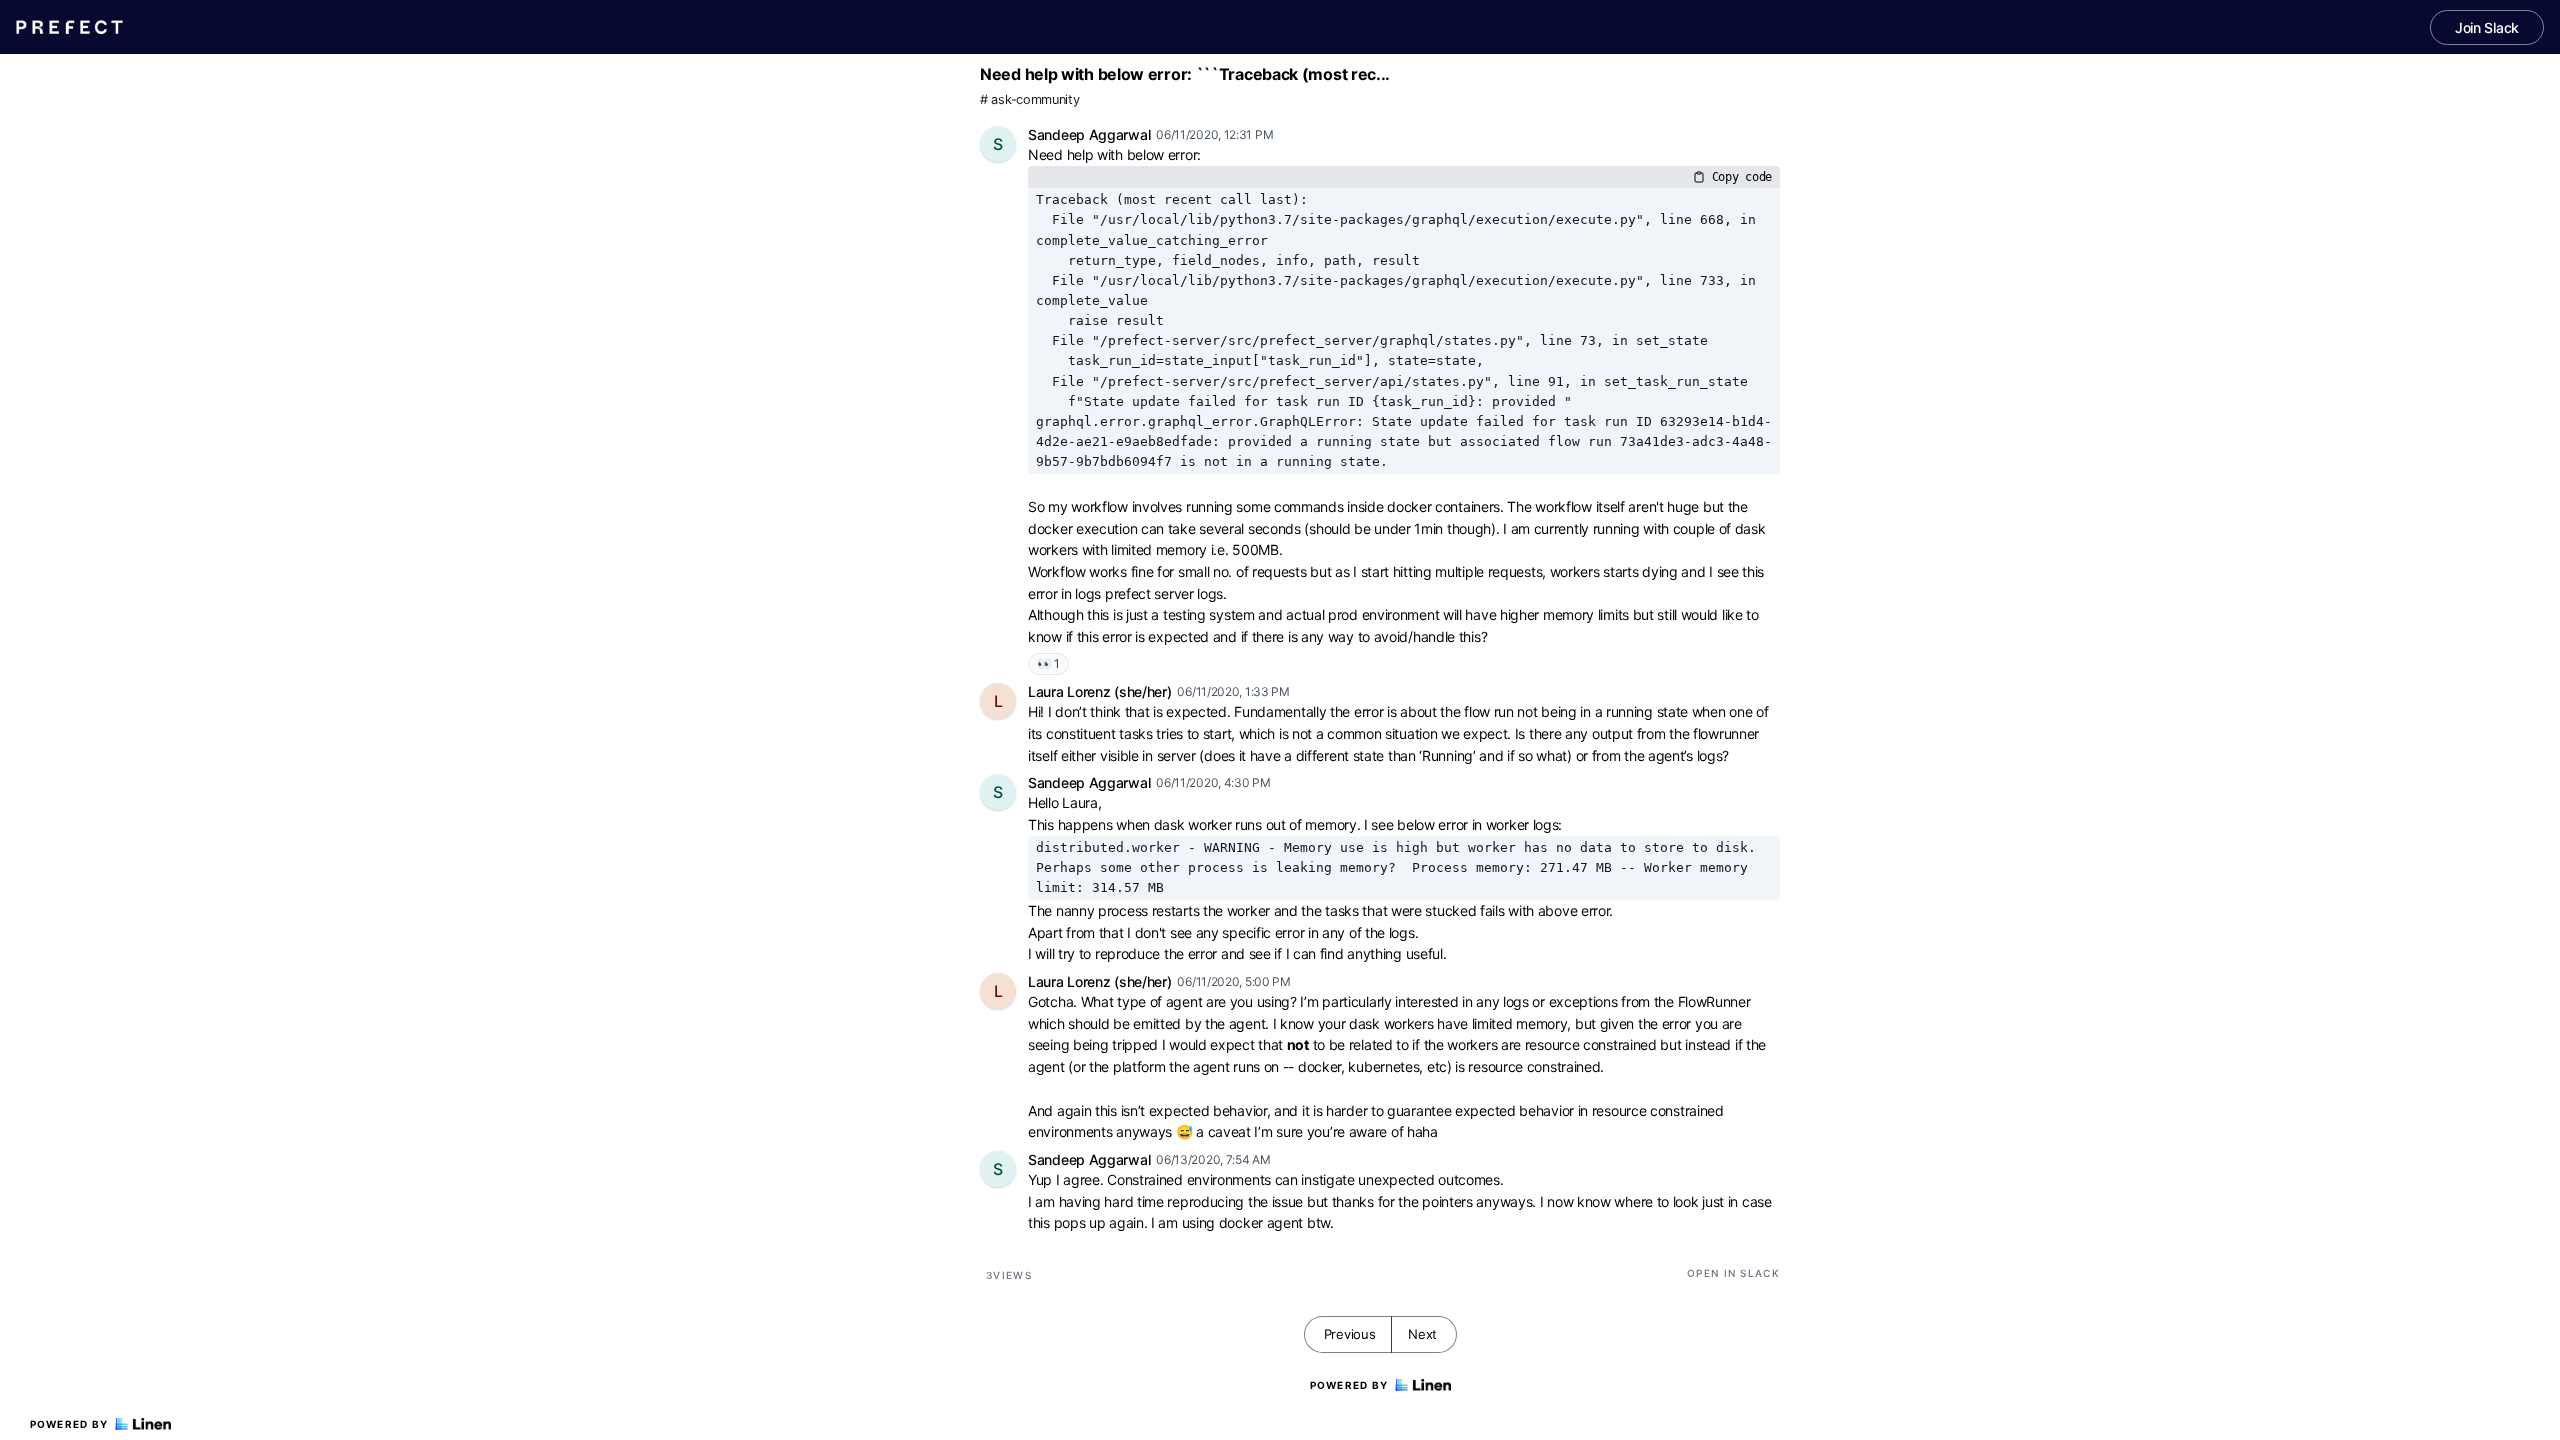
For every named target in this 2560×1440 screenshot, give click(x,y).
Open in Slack (1733, 1273)
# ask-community (1030, 99)
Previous (1350, 1334)
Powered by (69, 1424)
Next (1422, 1334)
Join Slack (2487, 27)
